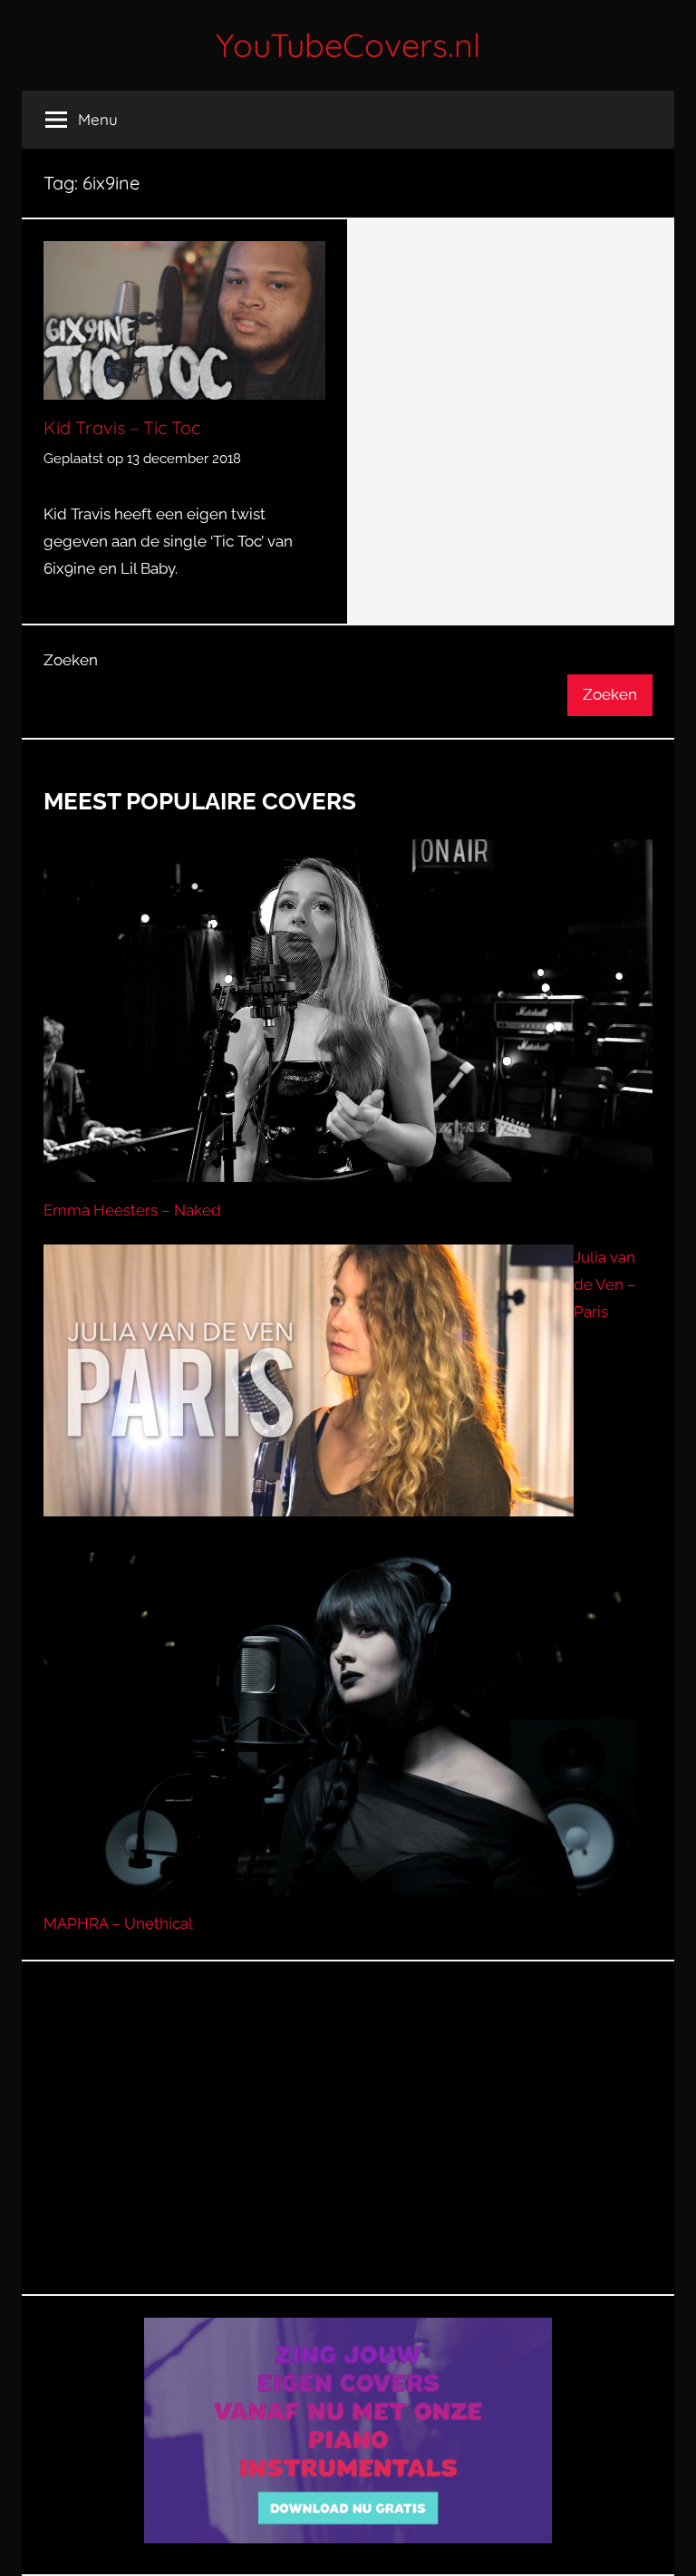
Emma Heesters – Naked (132, 1210)
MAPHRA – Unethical (118, 1923)
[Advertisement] (348, 2150)
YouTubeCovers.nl (348, 45)
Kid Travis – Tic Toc (122, 427)
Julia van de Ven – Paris (605, 1284)
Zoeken (71, 660)
